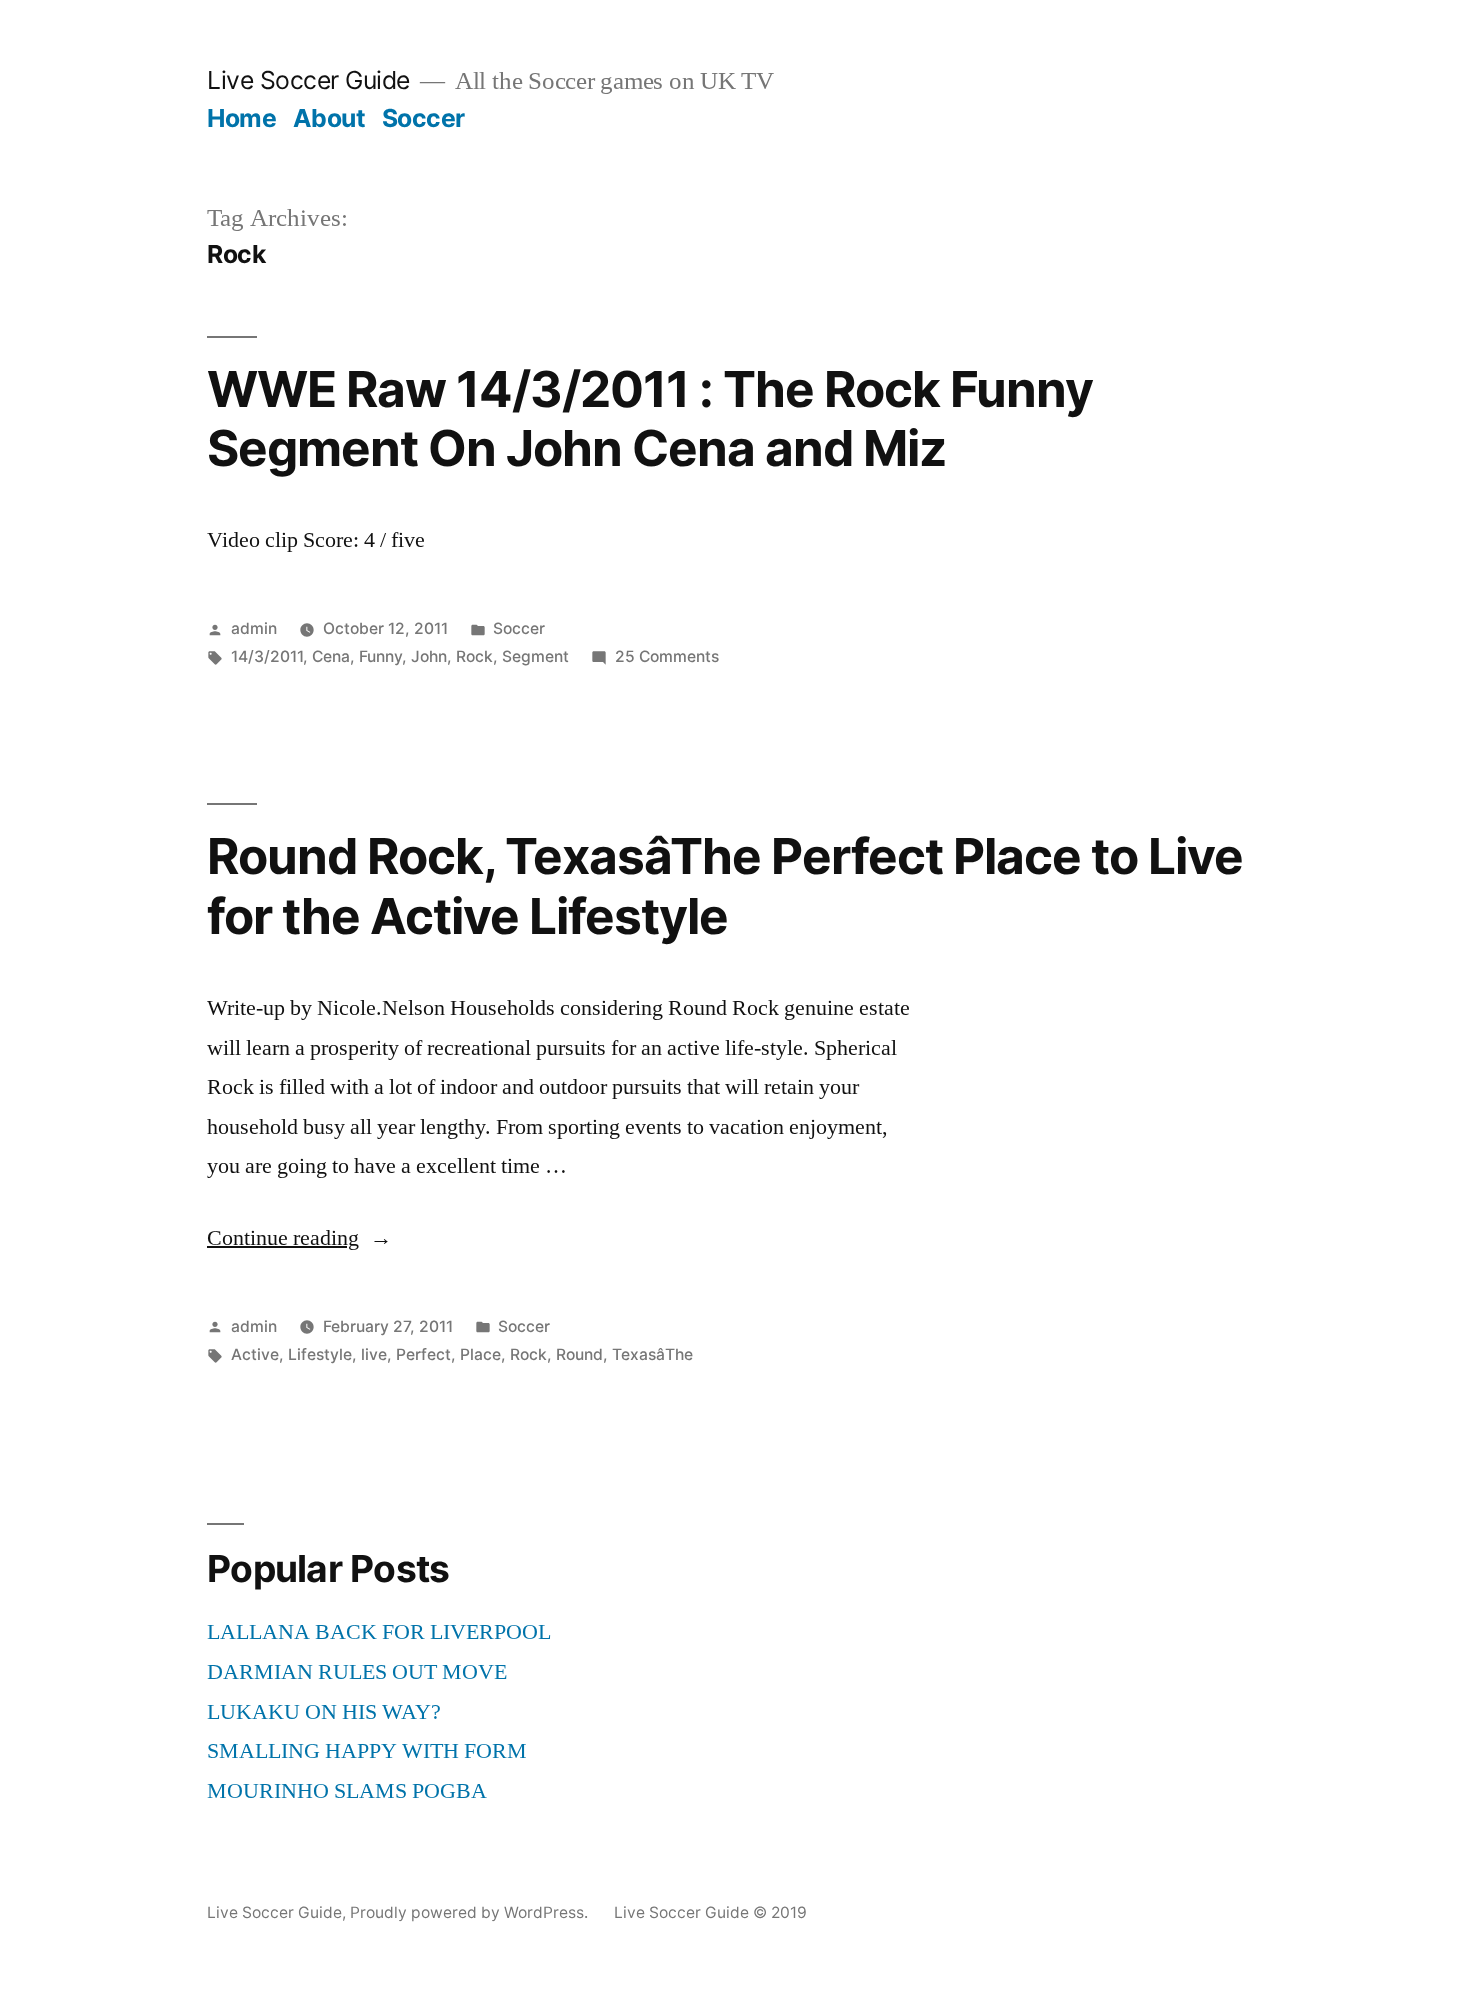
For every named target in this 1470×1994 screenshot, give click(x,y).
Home (241, 118)
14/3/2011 (267, 656)
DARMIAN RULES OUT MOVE (357, 1672)
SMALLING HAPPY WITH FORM (367, 1751)
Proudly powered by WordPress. (471, 1912)
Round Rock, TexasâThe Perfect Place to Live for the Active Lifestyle (725, 885)
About (329, 118)
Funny (380, 656)
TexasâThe (652, 1354)
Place (480, 1354)
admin (254, 628)
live (374, 1354)
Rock (474, 656)
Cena (331, 656)
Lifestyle (320, 1354)
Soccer (423, 118)
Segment (535, 656)
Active (255, 1354)
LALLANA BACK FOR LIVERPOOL (379, 1632)
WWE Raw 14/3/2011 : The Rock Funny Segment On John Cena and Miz (650, 418)
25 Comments (667, 656)
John (429, 656)
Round (579, 1354)
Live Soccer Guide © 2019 (710, 1912)
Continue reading (299, 1238)
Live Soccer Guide (308, 80)
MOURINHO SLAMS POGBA (347, 1791)
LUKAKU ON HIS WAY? (324, 1712)
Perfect (423, 1354)
